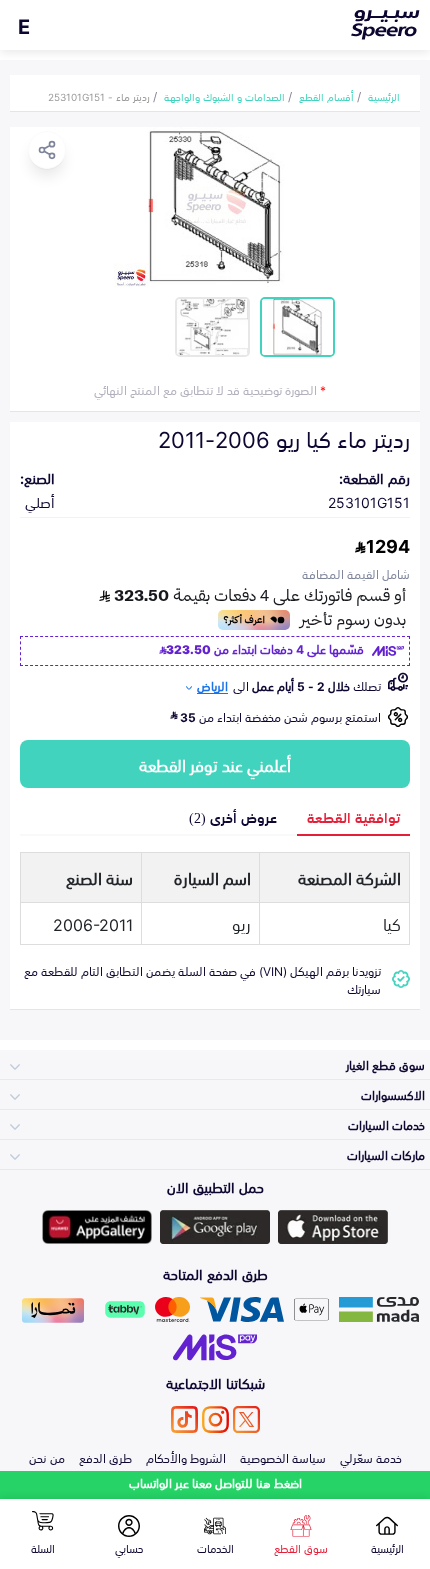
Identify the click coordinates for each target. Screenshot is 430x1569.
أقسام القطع (326, 96)
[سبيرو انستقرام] (215, 1419)
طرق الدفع (105, 1457)
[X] (246, 1419)
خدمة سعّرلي (371, 1457)
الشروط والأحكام (186, 1457)
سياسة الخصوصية (283, 1457)
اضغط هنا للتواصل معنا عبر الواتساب (215, 1482)
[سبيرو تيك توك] (184, 1419)
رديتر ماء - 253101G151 (99, 96)
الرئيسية (384, 96)
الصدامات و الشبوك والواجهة (224, 96)
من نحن (47, 1457)
